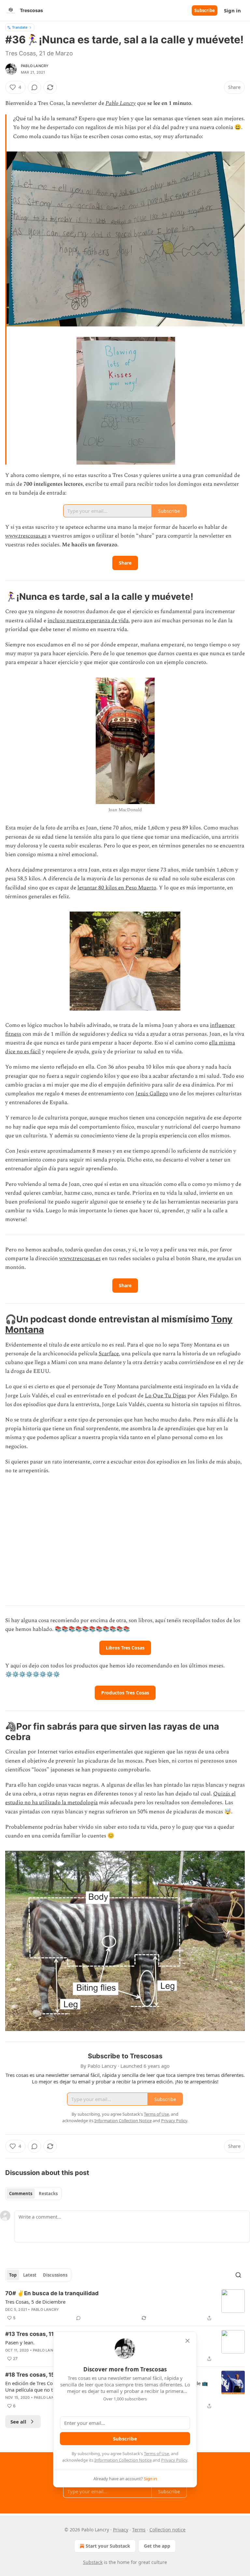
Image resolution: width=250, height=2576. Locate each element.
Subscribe (205, 10)
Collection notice (167, 2530)
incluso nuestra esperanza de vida (88, 621)
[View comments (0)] (35, 87)
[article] (125, 2306)
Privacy (121, 2530)
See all (18, 2422)
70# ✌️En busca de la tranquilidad (52, 2293)
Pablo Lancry (35, 66)
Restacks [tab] (48, 2194)
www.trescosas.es (26, 536)
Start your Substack (108, 2546)
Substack (93, 2562)
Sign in (232, 10)
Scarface (109, 1354)
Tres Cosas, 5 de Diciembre (35, 2302)
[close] (187, 2341)
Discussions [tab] (55, 2275)
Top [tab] (13, 2275)
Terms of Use (156, 2454)
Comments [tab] (21, 2194)
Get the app (157, 2546)
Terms (139, 2530)
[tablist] (33, 2194)
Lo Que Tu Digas (166, 1396)
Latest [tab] (30, 2275)
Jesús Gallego (152, 1094)
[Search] (238, 2275)
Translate (20, 27)
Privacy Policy (174, 2460)
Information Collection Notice (123, 2460)
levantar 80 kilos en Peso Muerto (117, 888)
